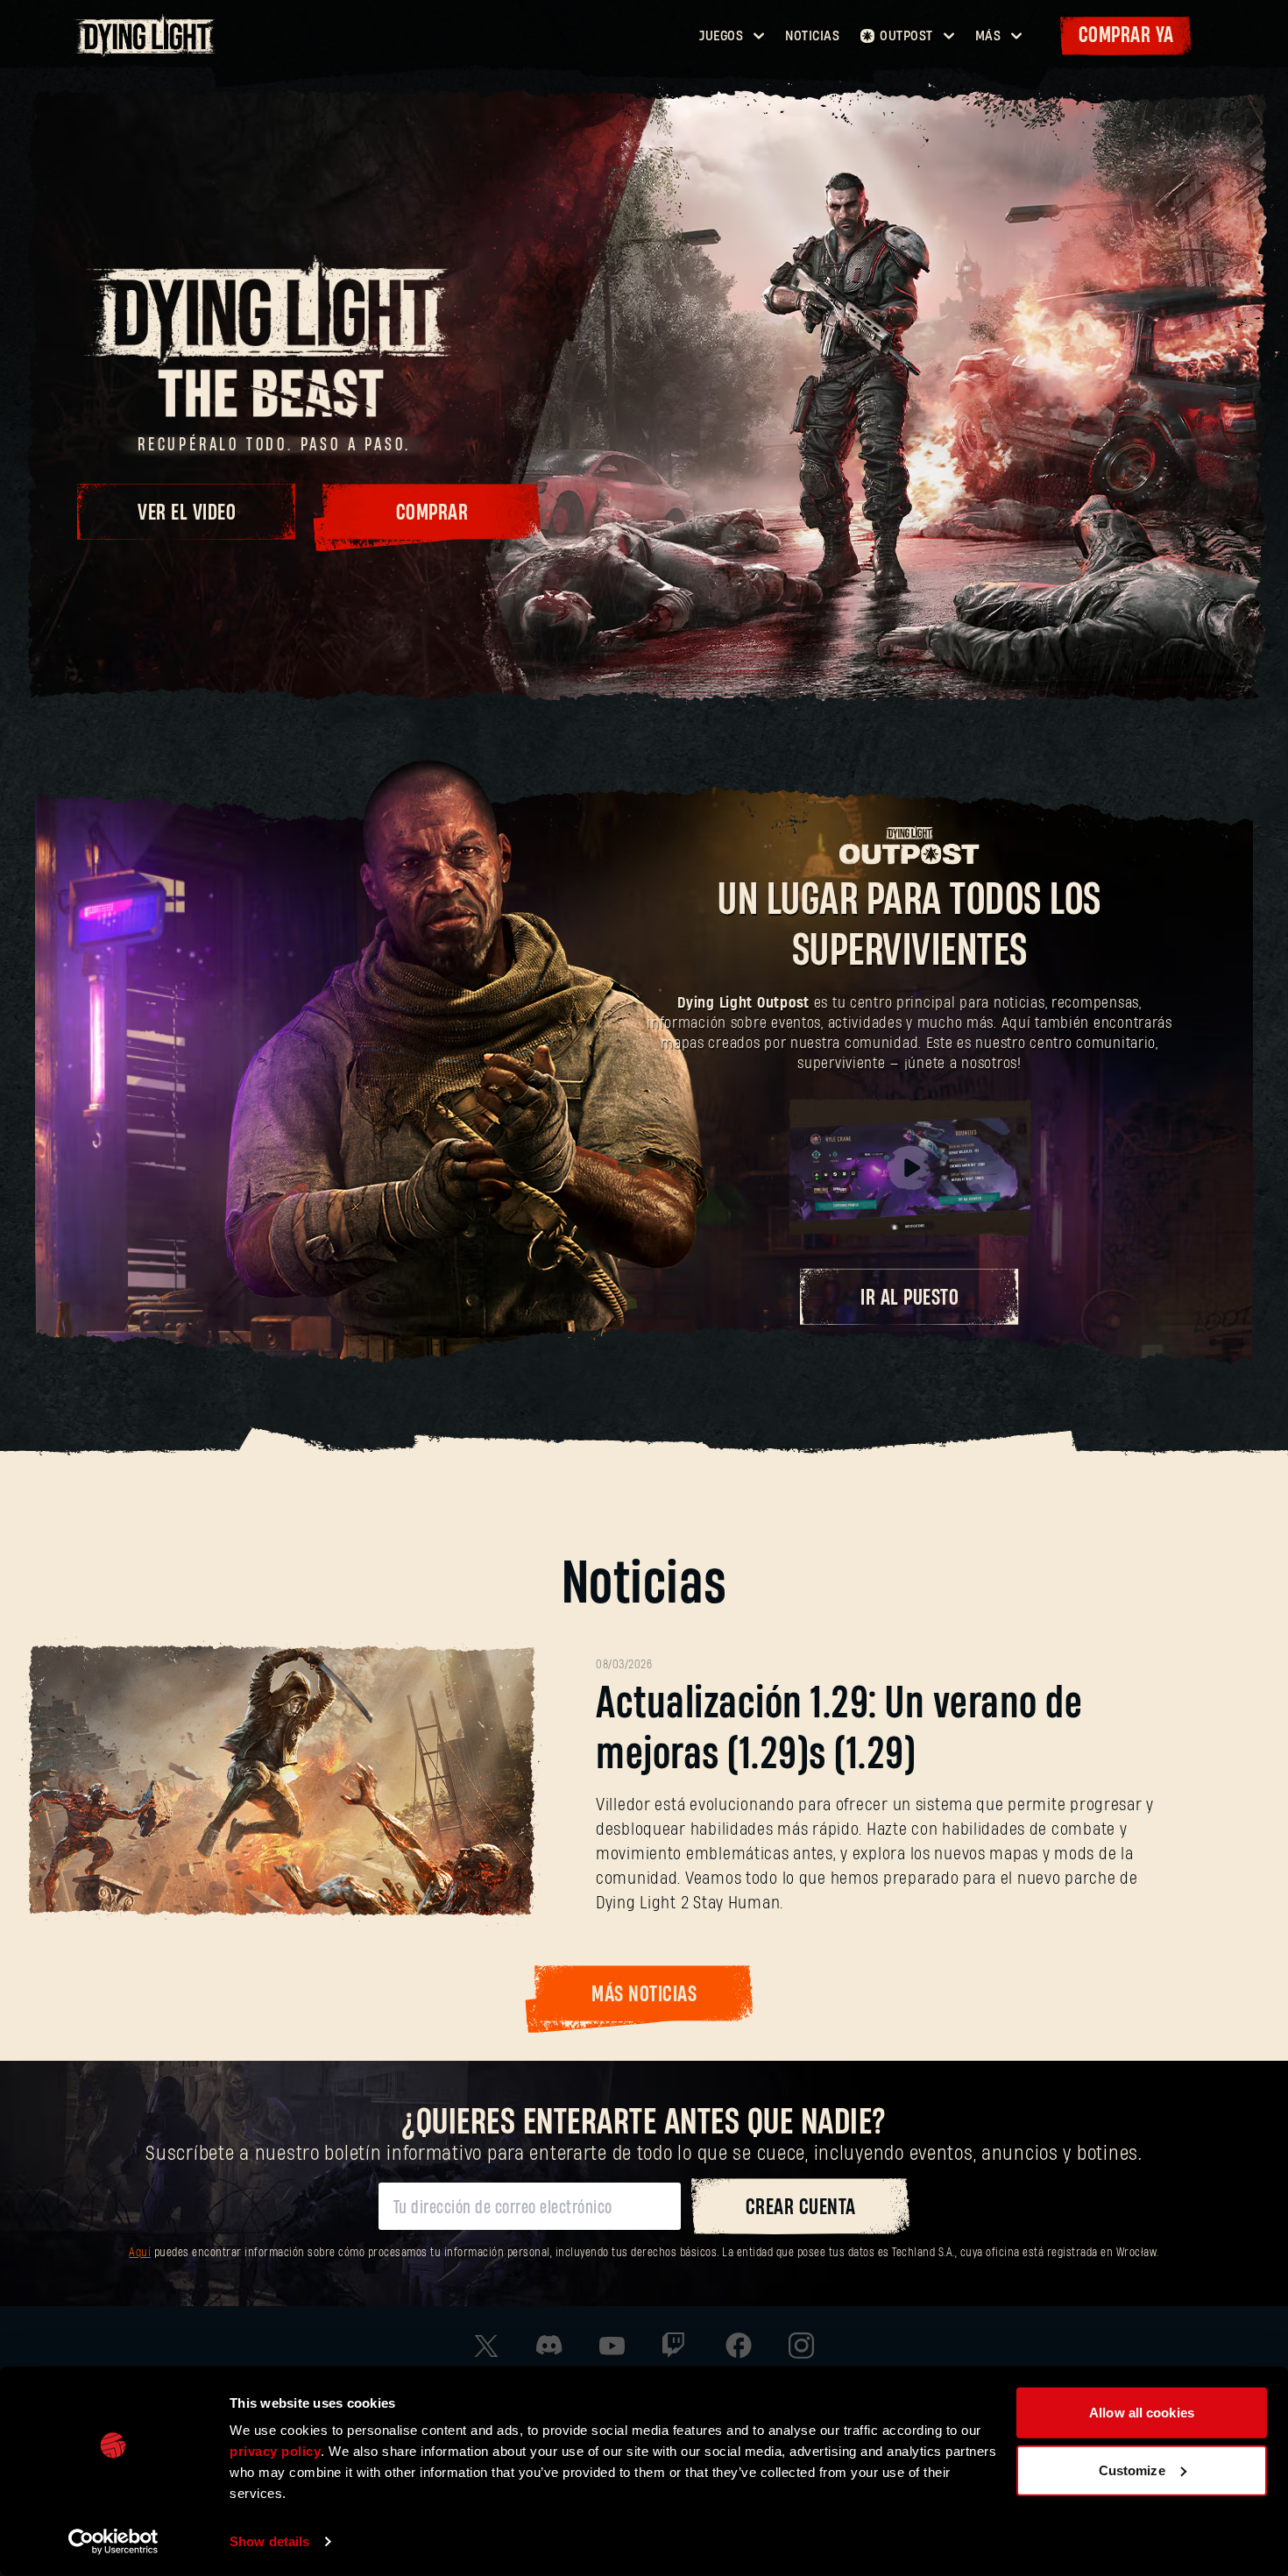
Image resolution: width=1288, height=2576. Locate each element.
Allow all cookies (1142, 2413)
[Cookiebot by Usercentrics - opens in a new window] (113, 2542)
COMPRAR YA (1126, 35)
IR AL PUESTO (909, 1298)
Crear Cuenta (801, 2208)
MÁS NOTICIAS (644, 1995)
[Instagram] (802, 2346)
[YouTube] (612, 2346)
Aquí (140, 2253)
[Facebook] (739, 2346)
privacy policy (275, 2451)
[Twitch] (676, 2346)
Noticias (812, 36)
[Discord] (549, 2345)
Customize (1132, 2470)
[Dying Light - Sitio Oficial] (147, 52)
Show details (269, 2541)
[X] (486, 2346)
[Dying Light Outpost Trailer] (909, 1168)
